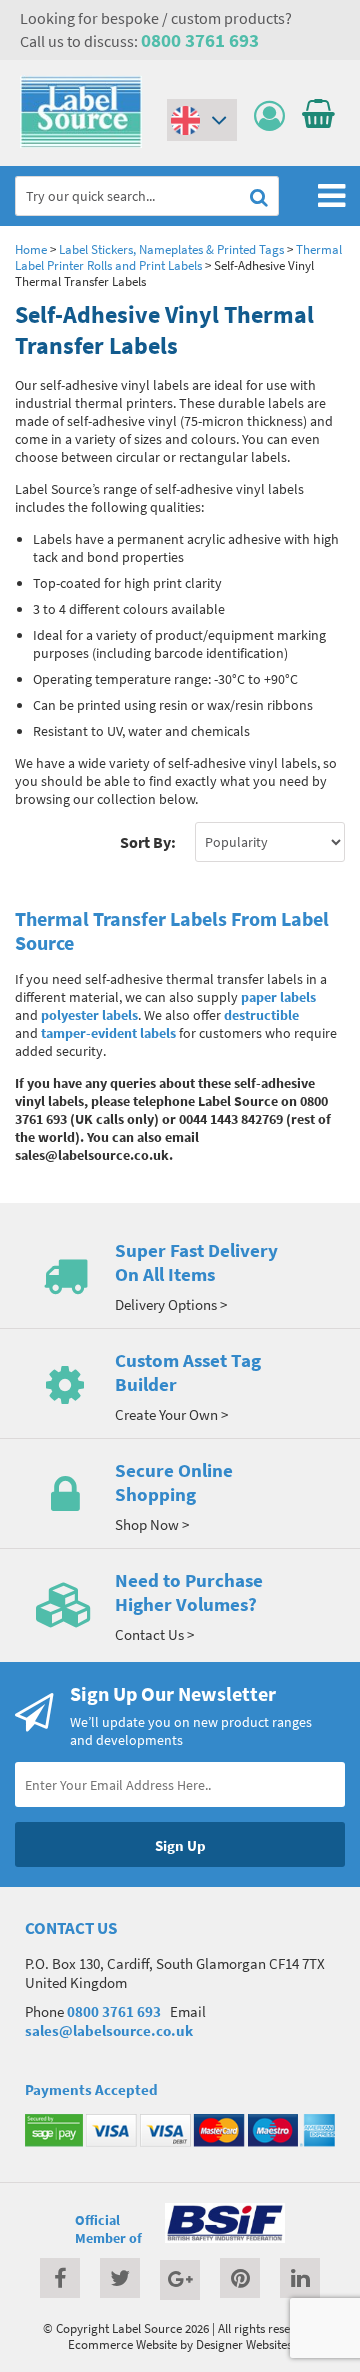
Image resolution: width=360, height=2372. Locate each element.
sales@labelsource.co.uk (109, 2030)
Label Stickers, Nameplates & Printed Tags (171, 249)
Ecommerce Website (122, 2344)
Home (31, 249)
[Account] (274, 116)
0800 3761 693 (200, 40)
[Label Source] (81, 143)
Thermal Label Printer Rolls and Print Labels (178, 257)
